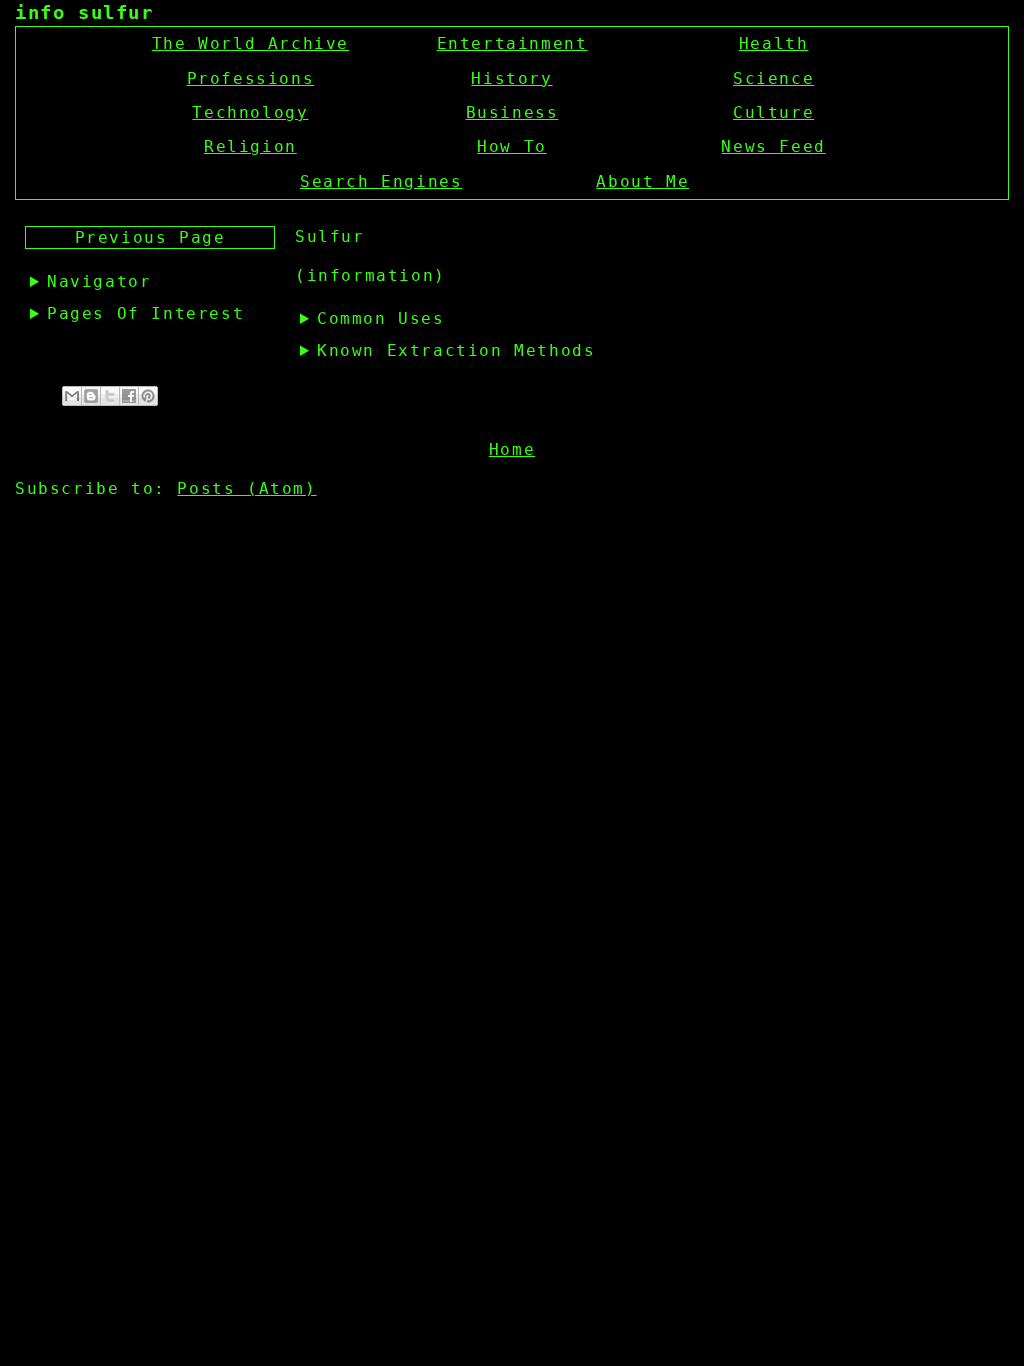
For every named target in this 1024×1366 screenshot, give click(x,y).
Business (512, 112)
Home (512, 449)
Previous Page (150, 237)
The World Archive (250, 43)
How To (512, 146)
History (511, 78)
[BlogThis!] (91, 396)
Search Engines (381, 181)
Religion (250, 146)
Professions (251, 78)
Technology (250, 112)
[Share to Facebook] (129, 396)
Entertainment (512, 43)
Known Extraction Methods (456, 350)
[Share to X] (110, 396)
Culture (773, 112)
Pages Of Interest (145, 313)
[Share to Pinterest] (148, 396)
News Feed (773, 146)
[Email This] (72, 396)
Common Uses (381, 318)
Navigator (99, 281)
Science (773, 78)
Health (774, 43)
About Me (642, 181)
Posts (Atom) (246, 488)
